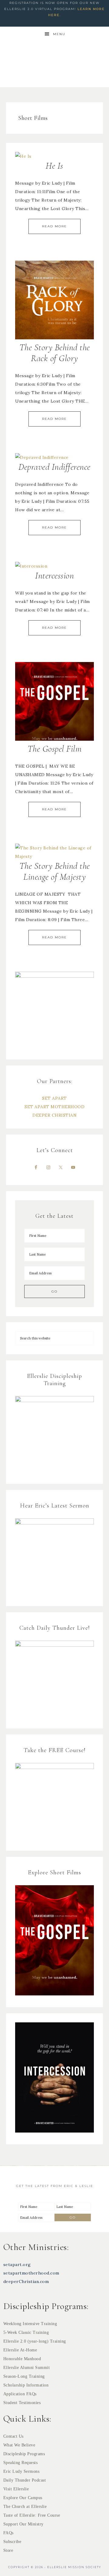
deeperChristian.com (26, 2281)
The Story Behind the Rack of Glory (55, 353)
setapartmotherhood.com (31, 2273)
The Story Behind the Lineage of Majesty (55, 871)
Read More (54, 226)
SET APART (54, 1098)
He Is (54, 166)
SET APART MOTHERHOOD (54, 1107)
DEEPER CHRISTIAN (54, 1115)
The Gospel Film (55, 749)
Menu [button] (59, 34)
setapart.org (17, 2265)
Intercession (54, 576)
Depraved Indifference (54, 467)
